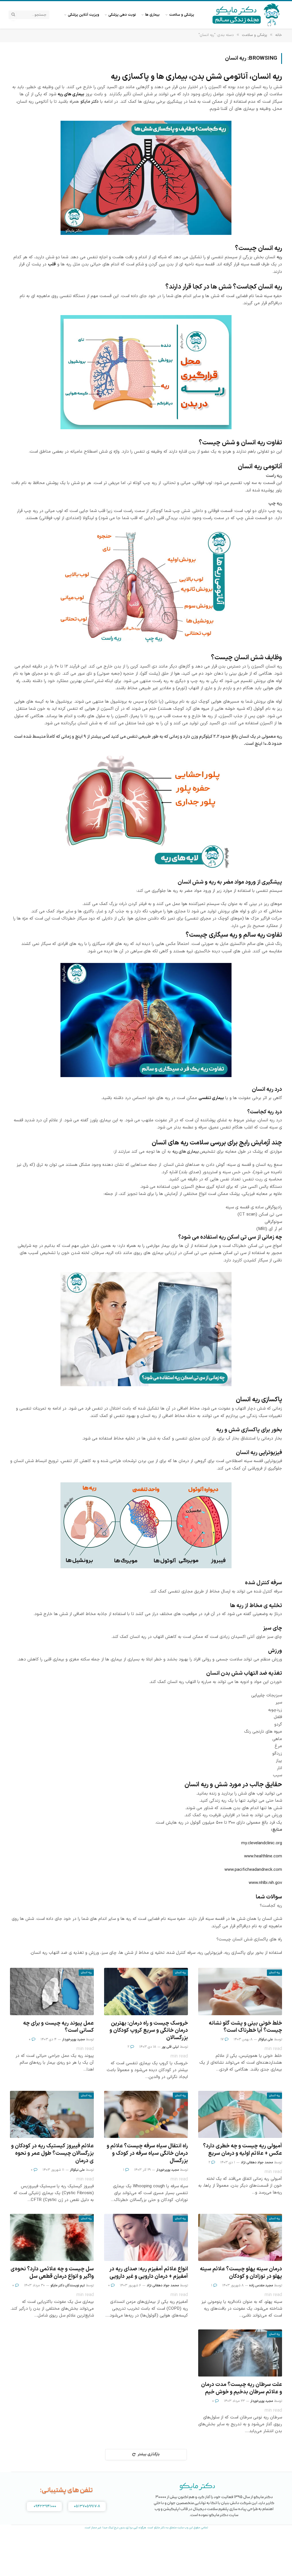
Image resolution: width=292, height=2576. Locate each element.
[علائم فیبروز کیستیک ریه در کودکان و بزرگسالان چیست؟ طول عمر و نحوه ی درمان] (52, 2114)
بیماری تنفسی (211, 1098)
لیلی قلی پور (170, 2047)
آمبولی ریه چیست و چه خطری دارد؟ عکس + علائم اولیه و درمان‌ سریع (243, 2150)
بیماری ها (152, 15)
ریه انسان (274, 1973)
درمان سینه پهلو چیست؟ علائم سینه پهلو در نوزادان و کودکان (241, 2273)
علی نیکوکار (265, 2039)
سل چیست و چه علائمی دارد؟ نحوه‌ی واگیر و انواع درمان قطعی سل (52, 2273)
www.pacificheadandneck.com (253, 1870)
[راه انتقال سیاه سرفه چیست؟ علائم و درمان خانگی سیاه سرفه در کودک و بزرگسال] (146, 2114)
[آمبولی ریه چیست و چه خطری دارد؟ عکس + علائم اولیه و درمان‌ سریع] (240, 2114)
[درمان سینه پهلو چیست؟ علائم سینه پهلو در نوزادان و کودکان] (240, 2237)
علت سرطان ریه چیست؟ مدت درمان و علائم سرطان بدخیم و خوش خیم (242, 2388)
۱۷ (222, 2039)
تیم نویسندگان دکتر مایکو (68, 2285)
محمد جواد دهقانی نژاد (257, 2162)
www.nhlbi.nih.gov (265, 1883)
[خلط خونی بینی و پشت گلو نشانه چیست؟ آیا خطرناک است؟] (240, 1991)
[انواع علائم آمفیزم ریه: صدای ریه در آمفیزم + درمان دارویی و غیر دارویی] (146, 2237)
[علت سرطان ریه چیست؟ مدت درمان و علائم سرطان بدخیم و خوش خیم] (240, 2353)
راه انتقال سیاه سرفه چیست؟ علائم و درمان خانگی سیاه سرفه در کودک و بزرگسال (147, 2153)
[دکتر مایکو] (246, 15)
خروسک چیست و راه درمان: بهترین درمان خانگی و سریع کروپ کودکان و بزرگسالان (149, 2031)
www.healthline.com (263, 1856)
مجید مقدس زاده (261, 2285)
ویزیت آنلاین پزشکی (84, 15)
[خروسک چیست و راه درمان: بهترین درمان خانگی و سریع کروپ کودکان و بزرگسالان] (146, 1991)
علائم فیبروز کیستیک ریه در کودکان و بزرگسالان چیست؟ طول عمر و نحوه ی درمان (52, 2153)
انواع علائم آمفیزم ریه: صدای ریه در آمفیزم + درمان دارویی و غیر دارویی (149, 2273)
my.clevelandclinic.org (262, 1843)
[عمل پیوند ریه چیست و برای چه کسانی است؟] (52, 1991)
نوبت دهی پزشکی (122, 15)
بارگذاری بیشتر (149, 2454)
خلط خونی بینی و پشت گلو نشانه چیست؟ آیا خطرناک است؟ (245, 2027)
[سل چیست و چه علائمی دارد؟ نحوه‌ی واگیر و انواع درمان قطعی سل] (52, 2237)
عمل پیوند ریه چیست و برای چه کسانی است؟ (58, 2027)
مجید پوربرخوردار (73, 2039)
